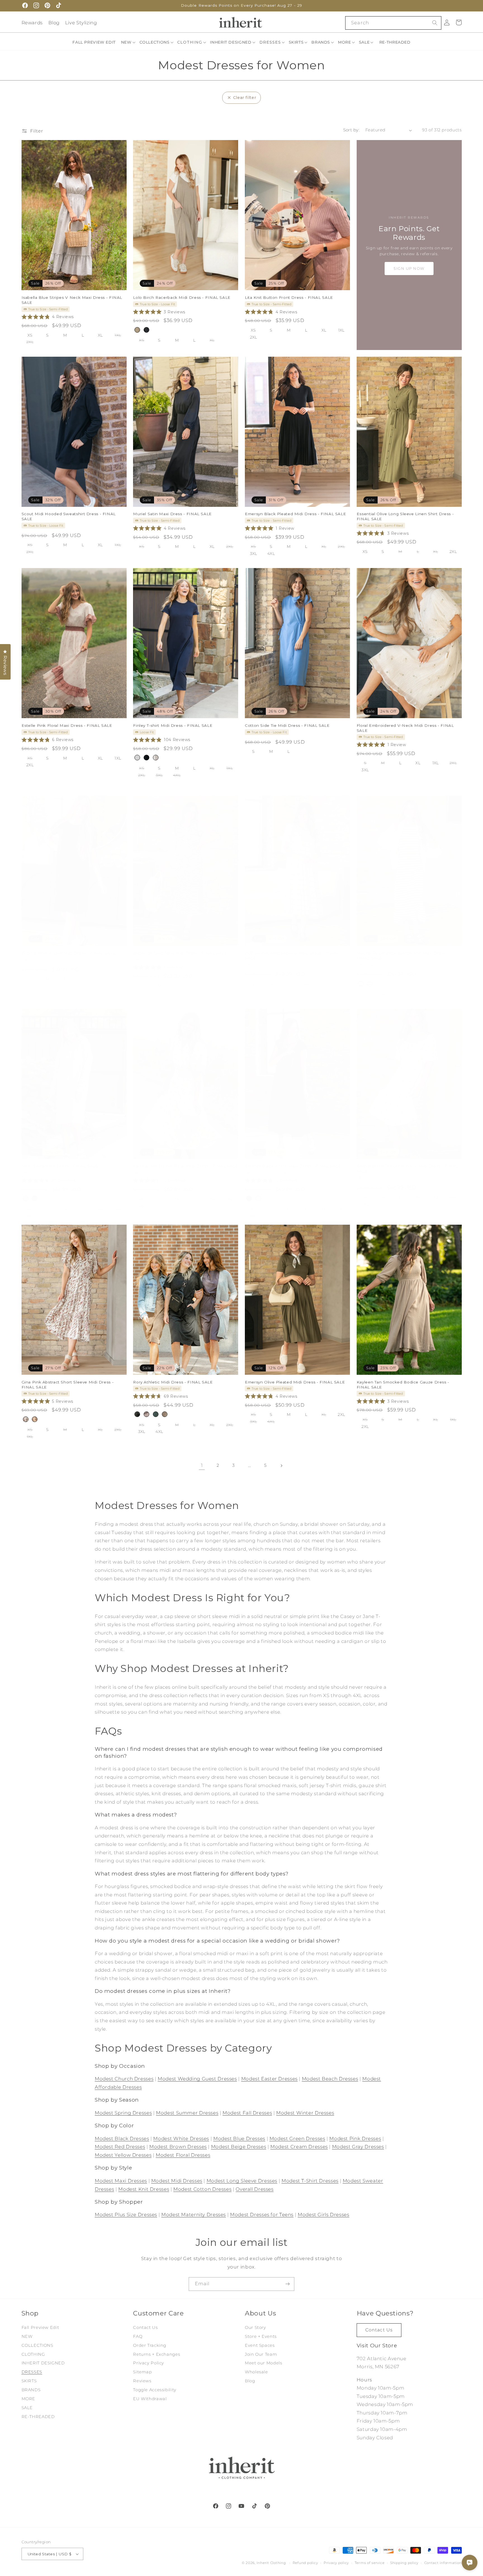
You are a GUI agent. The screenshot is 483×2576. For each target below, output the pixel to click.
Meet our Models (263, 2363)
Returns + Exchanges (157, 2354)
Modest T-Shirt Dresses (310, 2181)
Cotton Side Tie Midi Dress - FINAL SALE (287, 725)
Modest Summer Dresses (187, 2113)
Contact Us (145, 2327)
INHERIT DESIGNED (43, 2363)
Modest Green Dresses (297, 2139)
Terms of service (370, 2563)
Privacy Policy (149, 2363)
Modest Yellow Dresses (123, 2155)
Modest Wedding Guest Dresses (197, 2079)
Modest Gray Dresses (358, 2147)
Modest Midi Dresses (177, 2181)
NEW (27, 2336)
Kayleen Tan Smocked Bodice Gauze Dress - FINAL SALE (403, 1384)
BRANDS (31, 2390)
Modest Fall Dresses (247, 2113)
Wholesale (256, 2372)
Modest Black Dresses (122, 2139)
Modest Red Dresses (120, 2147)
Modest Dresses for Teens (262, 2215)
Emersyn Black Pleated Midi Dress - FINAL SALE (295, 514)
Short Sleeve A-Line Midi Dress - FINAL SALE (69, 953)
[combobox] (393, 23)
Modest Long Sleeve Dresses (242, 2181)
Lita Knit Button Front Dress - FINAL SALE (289, 297)
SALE (27, 2408)
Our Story (255, 2327)
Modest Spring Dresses (123, 2113)
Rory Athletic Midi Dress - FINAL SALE (173, 1382)
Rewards (32, 23)
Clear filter (245, 98)
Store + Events (261, 2336)
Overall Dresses (254, 2189)
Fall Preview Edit (40, 2327)
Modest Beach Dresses (330, 2079)
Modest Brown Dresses (178, 2147)
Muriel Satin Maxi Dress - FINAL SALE (172, 514)
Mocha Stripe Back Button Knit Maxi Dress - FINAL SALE (403, 955)
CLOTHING (33, 2354)
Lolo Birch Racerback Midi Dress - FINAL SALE (182, 297)
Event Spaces (260, 2345)
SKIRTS (29, 2381)
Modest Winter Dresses (305, 2113)
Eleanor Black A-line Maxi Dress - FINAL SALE (293, 1166)
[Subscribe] (288, 2284)
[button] (129, 42)
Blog (54, 23)
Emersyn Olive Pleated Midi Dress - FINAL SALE (295, 1382)
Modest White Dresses (181, 2139)
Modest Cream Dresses (299, 2147)
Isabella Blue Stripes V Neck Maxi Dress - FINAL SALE (72, 300)
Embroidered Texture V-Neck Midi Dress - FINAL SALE (407, 1168)
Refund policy (305, 2563)
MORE (29, 2399)
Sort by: (351, 130)
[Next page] (281, 1466)
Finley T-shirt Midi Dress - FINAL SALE (173, 725)
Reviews (142, 2381)
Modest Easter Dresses (269, 2079)
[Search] (435, 23)
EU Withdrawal (150, 2399)
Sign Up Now (409, 268)
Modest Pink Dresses (355, 2139)
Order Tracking (150, 2345)
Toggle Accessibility (155, 2390)
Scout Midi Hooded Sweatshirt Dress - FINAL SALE (69, 516)
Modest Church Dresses (124, 2079)
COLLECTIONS (37, 2345)
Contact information (443, 2563)
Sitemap (142, 2372)
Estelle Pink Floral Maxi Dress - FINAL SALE (67, 725)
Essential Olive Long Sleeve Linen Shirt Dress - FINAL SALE (405, 516)
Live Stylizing (81, 23)
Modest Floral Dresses (183, 2155)
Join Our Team (261, 2354)
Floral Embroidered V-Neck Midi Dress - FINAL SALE (405, 728)
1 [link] (202, 1465)
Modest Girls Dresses (324, 2215)
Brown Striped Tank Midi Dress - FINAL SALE (180, 953)
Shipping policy (404, 2563)
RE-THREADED (38, 2417)
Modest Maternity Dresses (194, 2215)
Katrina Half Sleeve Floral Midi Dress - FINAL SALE (186, 1166)
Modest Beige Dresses (239, 2147)
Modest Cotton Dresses (202, 2189)
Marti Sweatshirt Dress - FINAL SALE (60, 1166)
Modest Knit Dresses (144, 2189)
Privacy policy (336, 2563)
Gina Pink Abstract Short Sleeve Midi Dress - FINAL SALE (68, 1384)
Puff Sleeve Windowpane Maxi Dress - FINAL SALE (292, 955)
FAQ (138, 2336)
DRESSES (32, 2372)
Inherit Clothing (271, 2563)
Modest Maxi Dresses (121, 2181)
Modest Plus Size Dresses (126, 2215)
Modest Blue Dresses (239, 2139)
